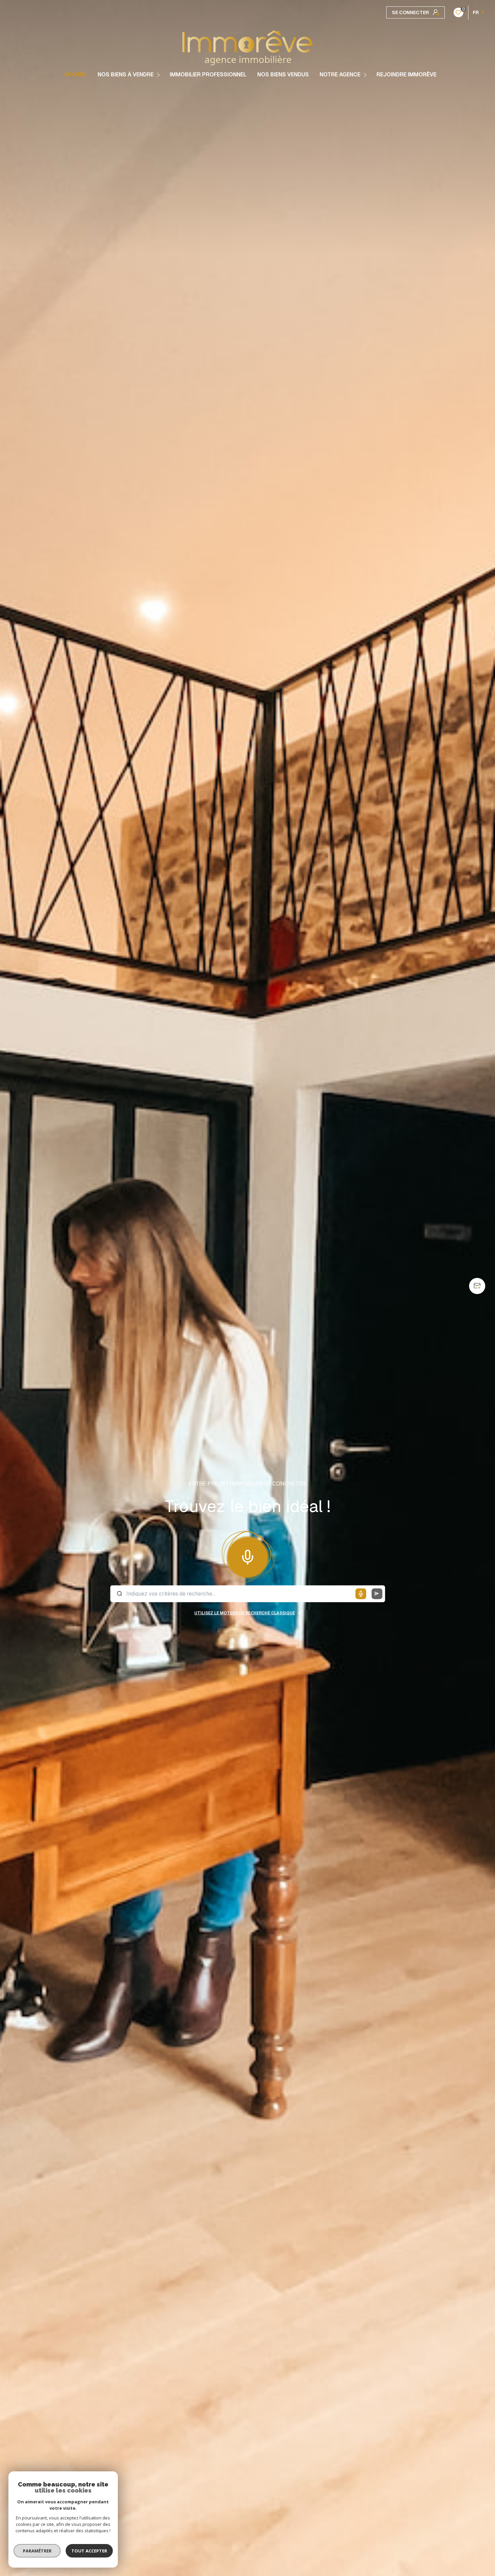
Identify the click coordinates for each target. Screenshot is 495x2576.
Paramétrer (37, 2551)
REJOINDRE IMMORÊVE (406, 75)
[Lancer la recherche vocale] (247, 1555)
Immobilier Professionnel (208, 75)
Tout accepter (89, 2551)
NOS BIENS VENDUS (283, 75)
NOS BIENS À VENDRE (126, 75)
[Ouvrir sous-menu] (159, 75)
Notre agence (340, 75)
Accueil (76, 75)
